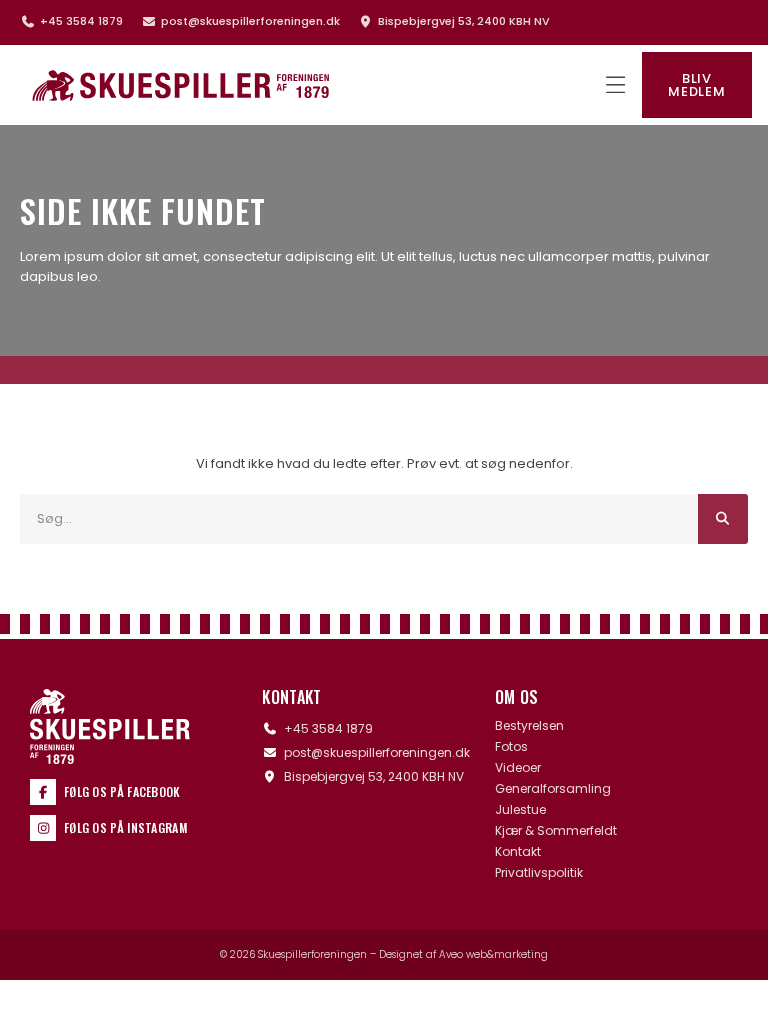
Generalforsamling (553, 789)
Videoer (518, 768)
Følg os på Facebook (122, 791)
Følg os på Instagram (125, 827)
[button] (615, 85)
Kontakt (518, 852)
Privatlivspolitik (539, 873)
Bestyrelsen (529, 726)
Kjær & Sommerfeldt (556, 831)
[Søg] (723, 519)
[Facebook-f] (43, 792)
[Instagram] (43, 828)
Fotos (511, 747)
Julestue (520, 810)
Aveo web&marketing (493, 954)
